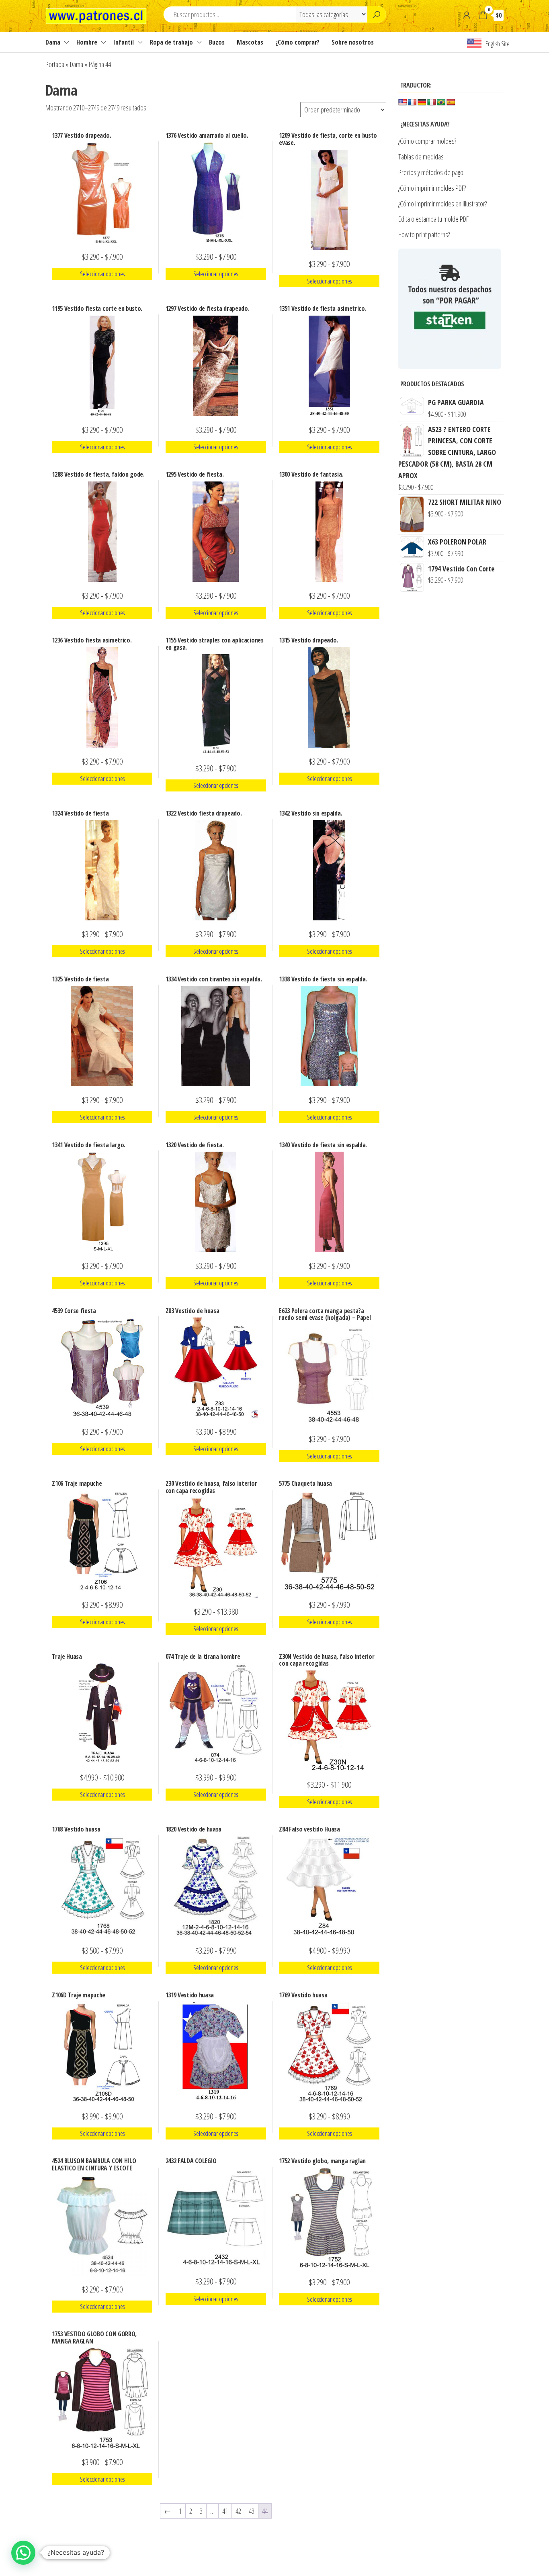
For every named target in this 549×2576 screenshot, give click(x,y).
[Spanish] (451, 103)
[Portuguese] (441, 103)
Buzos (217, 42)
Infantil (124, 42)
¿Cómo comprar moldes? (427, 141)
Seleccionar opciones (102, 274)
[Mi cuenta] (467, 15)
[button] (23, 2553)
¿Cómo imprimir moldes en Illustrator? (442, 204)
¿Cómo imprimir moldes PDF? (433, 188)
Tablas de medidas (421, 157)
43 (252, 2511)
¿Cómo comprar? (297, 42)
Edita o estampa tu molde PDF (433, 219)
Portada (55, 64)
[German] (422, 103)
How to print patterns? (424, 235)
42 (238, 2511)
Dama (53, 42)
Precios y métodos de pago (431, 172)
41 (225, 2511)
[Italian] (432, 103)
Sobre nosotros (353, 42)
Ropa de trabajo (171, 42)
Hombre (87, 42)
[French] (412, 103)
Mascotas (250, 42)
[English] (403, 103)
